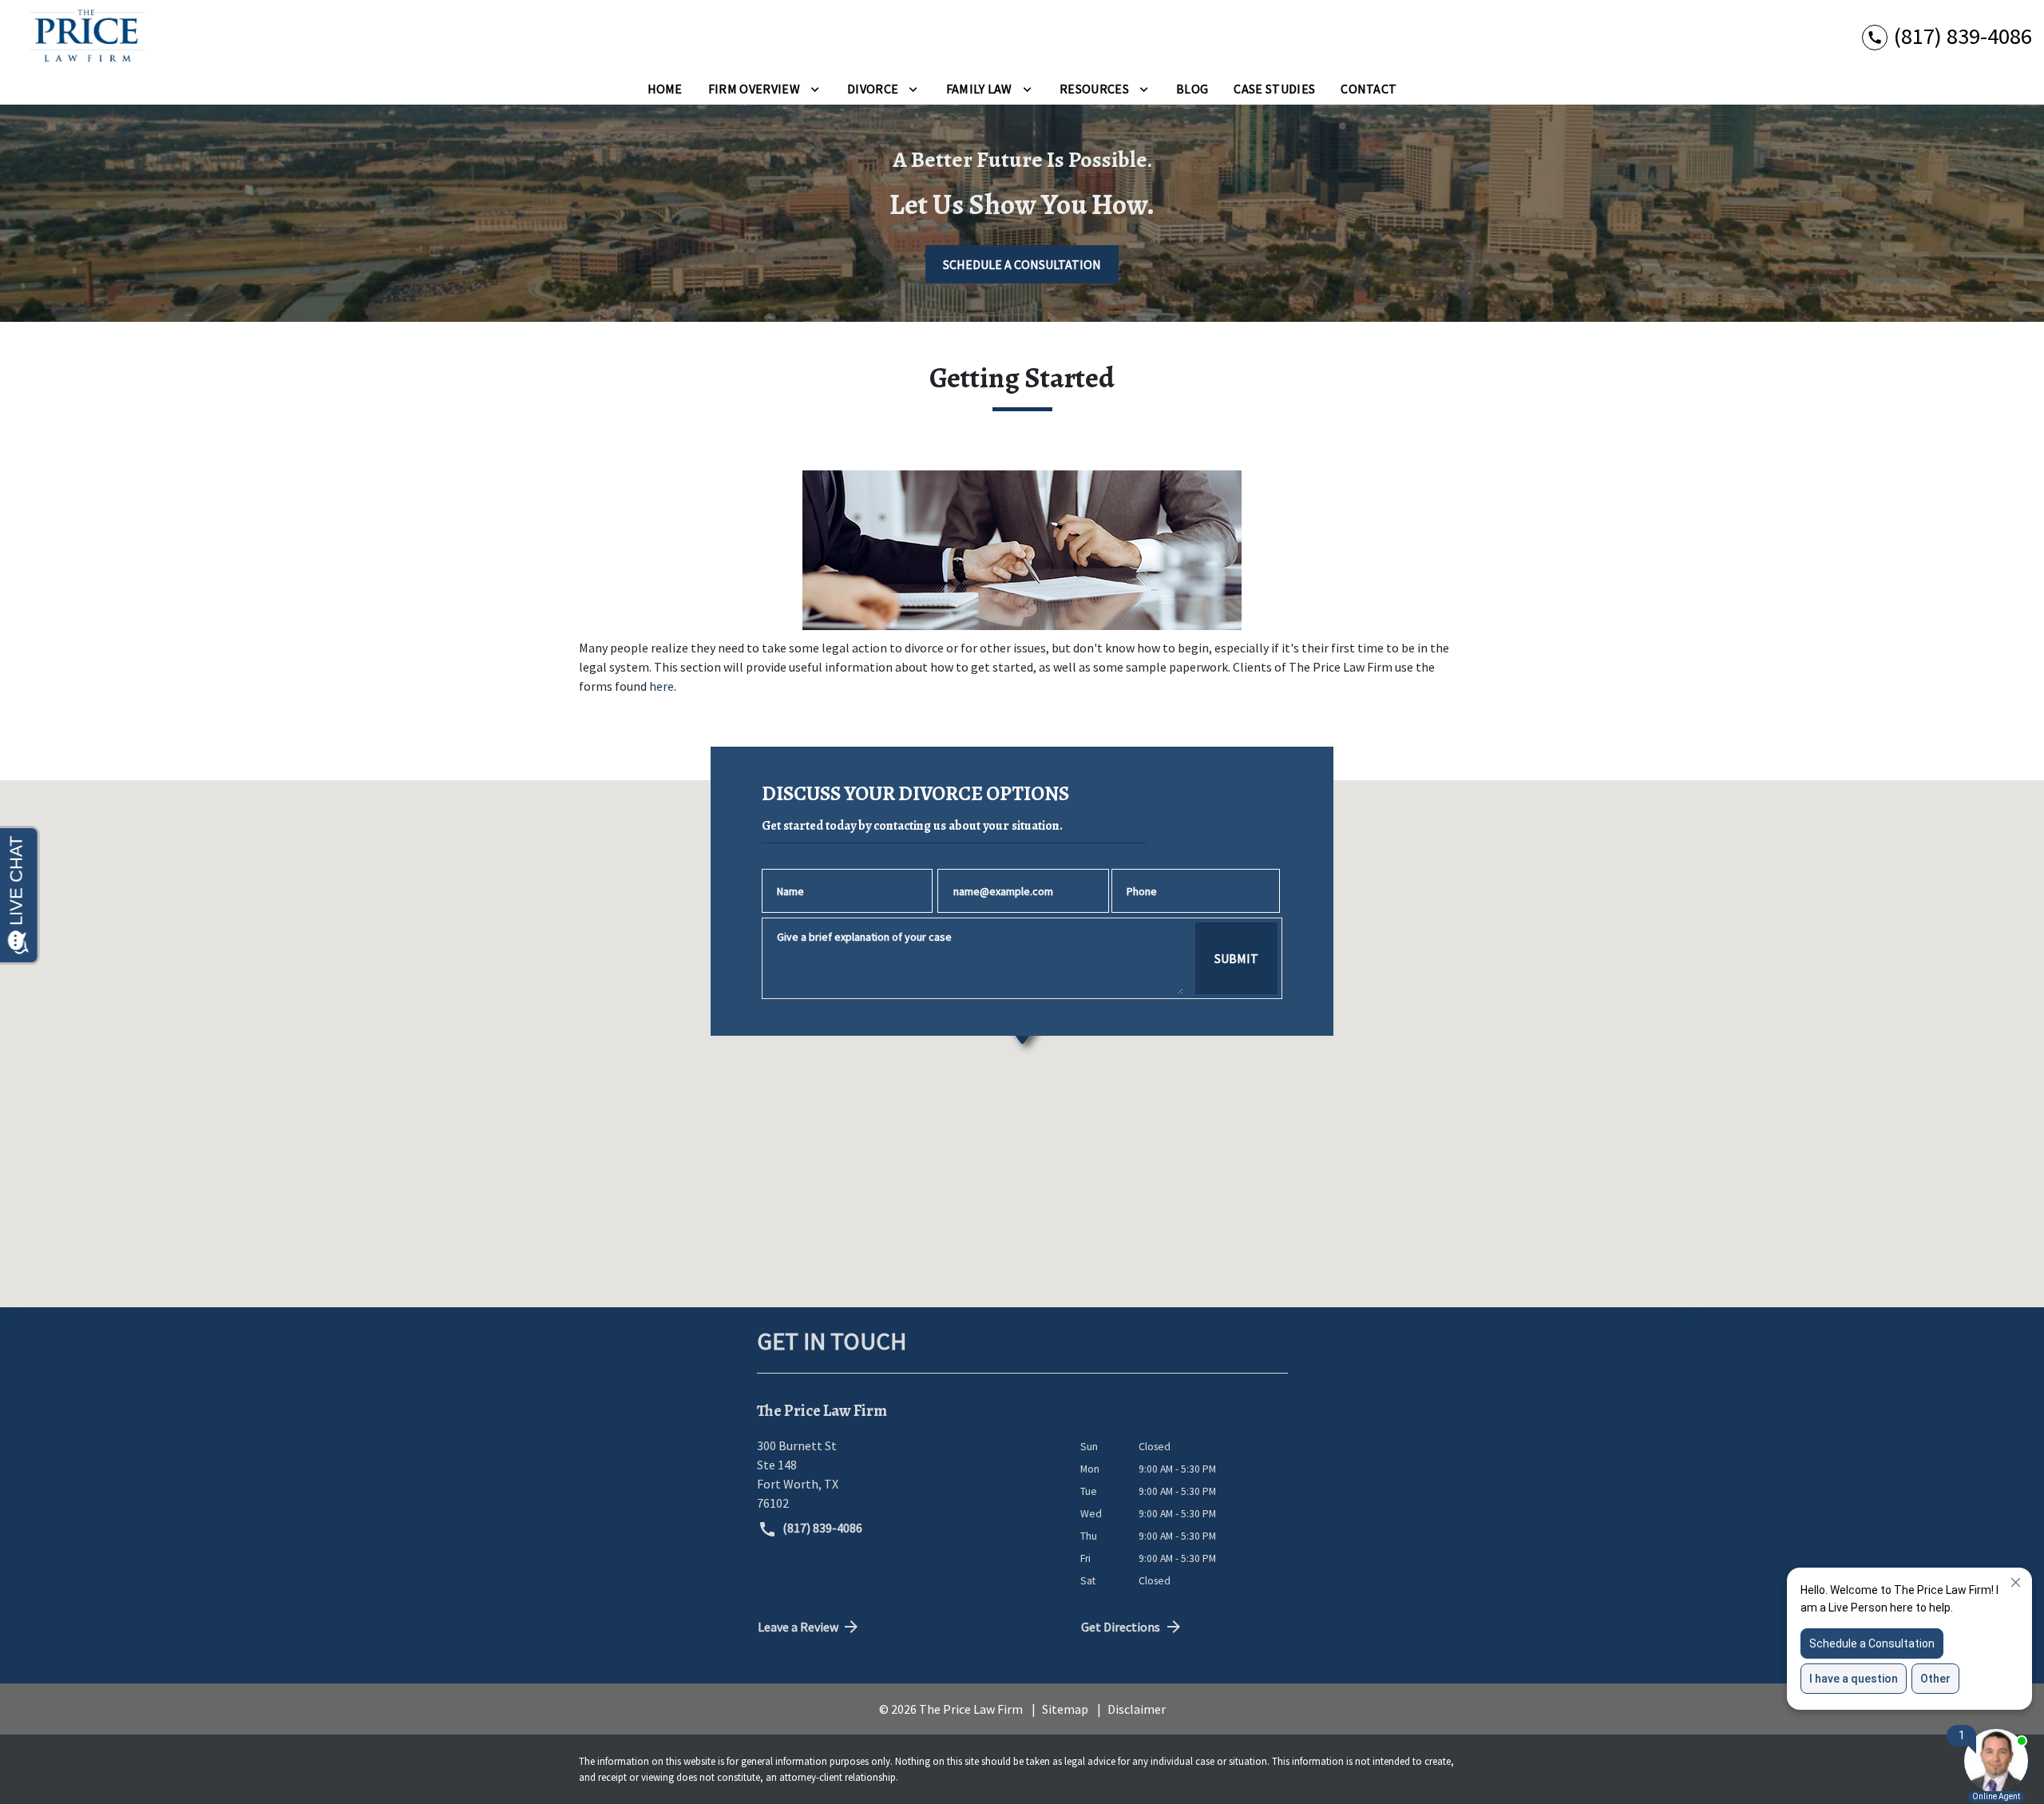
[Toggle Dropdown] (815, 89)
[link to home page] (82, 36)
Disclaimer (1137, 1709)
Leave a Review (798, 1627)
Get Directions (1121, 1627)
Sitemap (1065, 1709)
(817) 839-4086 (821, 1528)
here (662, 686)
